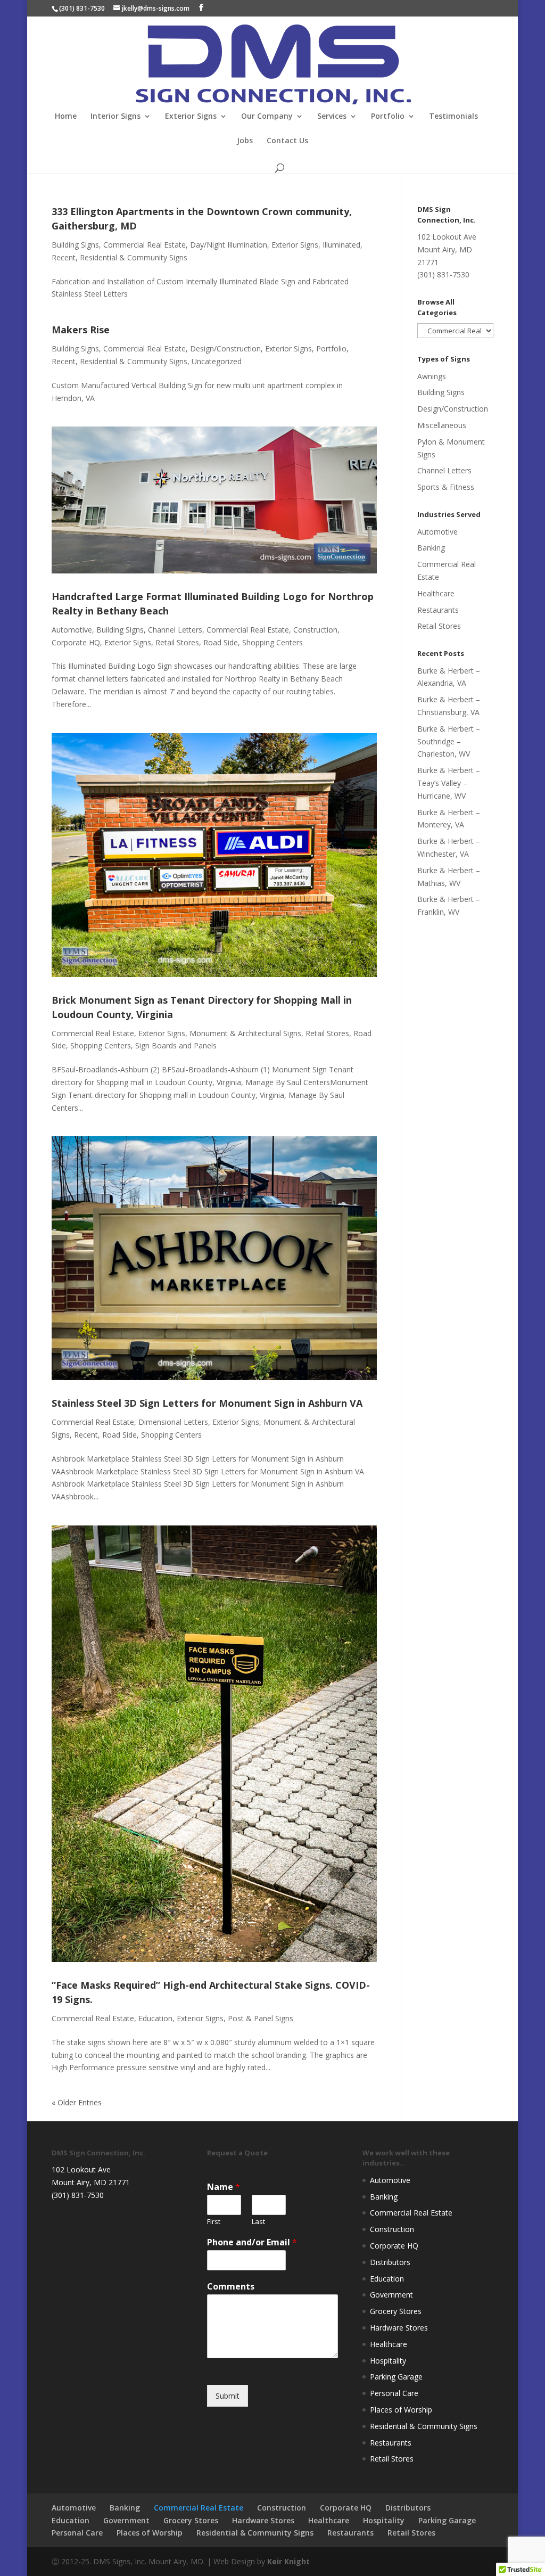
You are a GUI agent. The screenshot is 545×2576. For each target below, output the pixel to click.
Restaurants (438, 610)
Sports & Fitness (446, 487)
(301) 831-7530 (82, 8)
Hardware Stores (399, 2328)
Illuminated (341, 245)
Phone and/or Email (252, 2242)
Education (155, 2018)
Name (224, 2187)
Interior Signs (115, 117)
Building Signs (75, 245)
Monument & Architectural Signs (245, 1033)
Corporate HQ (76, 642)
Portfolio (388, 117)
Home (66, 117)
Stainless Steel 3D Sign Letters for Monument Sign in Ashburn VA (207, 1403)
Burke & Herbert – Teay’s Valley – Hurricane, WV (449, 783)
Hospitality (388, 2361)
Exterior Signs (191, 117)
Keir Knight (288, 2561)
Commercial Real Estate (144, 245)
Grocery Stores (396, 2311)
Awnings (432, 376)
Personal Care (394, 2393)
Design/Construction (225, 348)
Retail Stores (177, 642)
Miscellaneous (442, 425)
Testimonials (453, 117)
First (214, 2222)
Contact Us (287, 141)
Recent (64, 257)
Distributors (390, 2262)
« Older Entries (77, 2102)
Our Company (267, 117)
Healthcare (436, 593)
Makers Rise (81, 330)
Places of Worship (401, 2410)
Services (332, 117)
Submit (228, 2396)
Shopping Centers (272, 642)
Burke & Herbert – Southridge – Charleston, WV (449, 741)
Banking (431, 548)
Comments (231, 2287)
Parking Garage (396, 2377)
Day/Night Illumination (229, 245)
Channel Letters (175, 630)
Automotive (72, 630)
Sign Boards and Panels (176, 1045)
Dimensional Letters (173, 1422)
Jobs (245, 141)
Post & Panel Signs (261, 2018)
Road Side (221, 642)
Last (258, 2222)
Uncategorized (217, 361)
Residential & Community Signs (134, 257)
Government (391, 2295)
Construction (315, 630)
